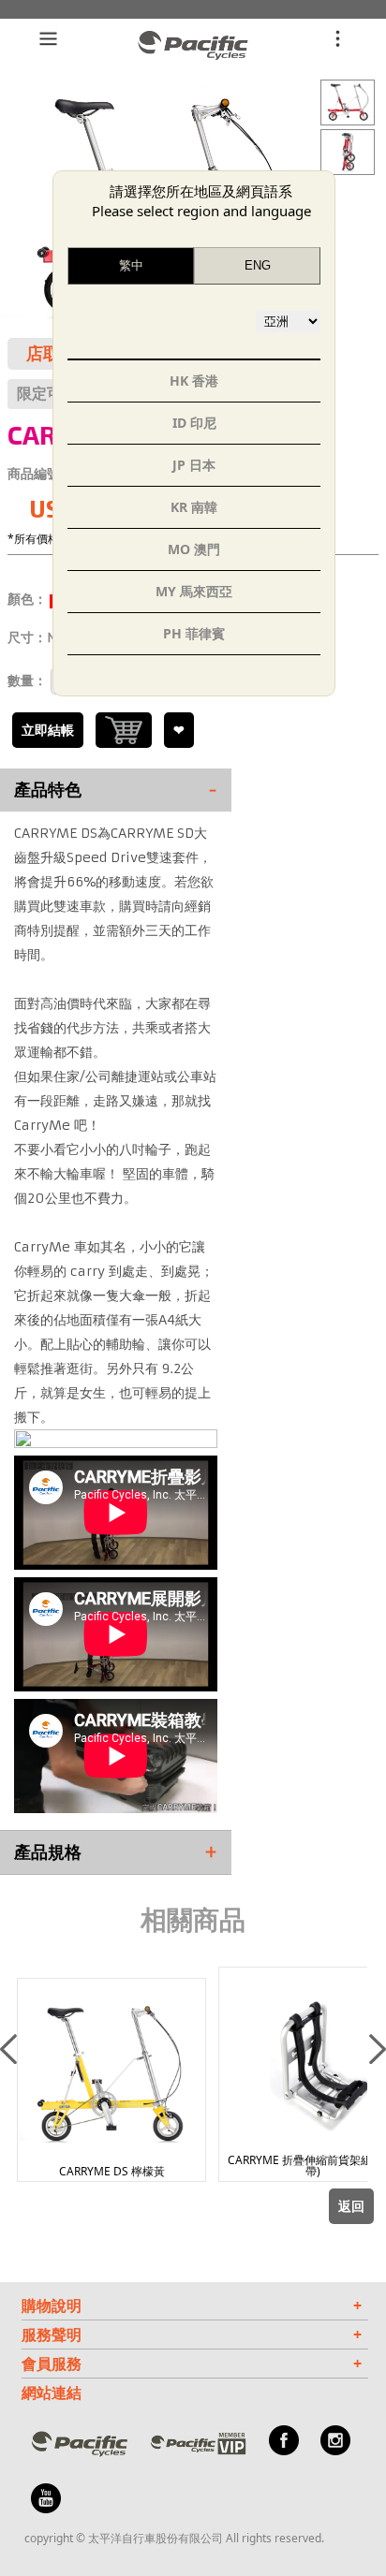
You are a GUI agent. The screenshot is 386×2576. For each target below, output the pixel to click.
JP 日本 (194, 465)
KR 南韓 (194, 507)
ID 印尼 (194, 423)
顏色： (27, 599)
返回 (351, 2206)
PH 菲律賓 (194, 633)
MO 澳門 (194, 549)
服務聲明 (192, 2334)
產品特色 (116, 790)
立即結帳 (48, 730)
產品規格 (116, 1852)
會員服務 (192, 2364)
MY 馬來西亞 (194, 591)
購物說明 (192, 2305)
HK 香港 (194, 381)
